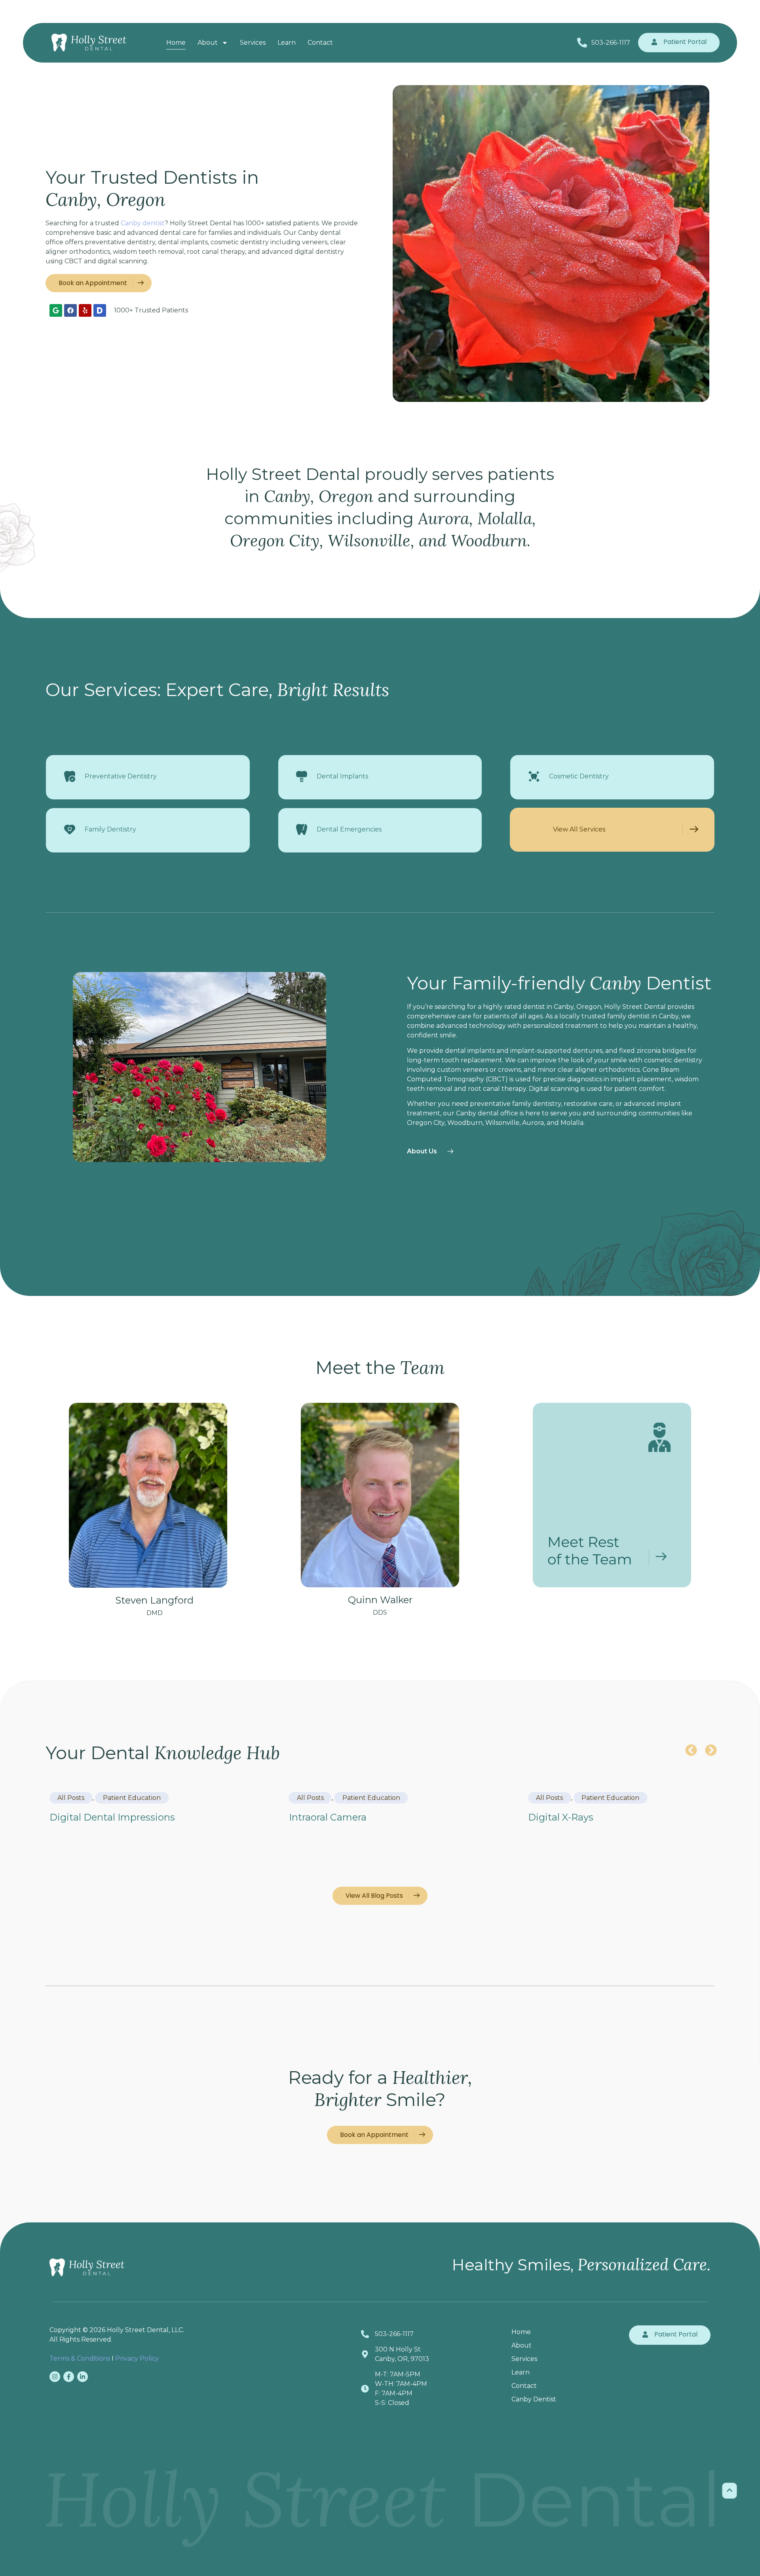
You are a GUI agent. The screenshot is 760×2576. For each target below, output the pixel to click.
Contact (320, 43)
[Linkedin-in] (83, 2377)
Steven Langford (154, 1605)
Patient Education (132, 1798)
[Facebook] (70, 310)
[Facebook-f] (69, 2377)
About (208, 43)
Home (176, 43)
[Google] (56, 310)
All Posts (71, 1798)
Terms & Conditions (80, 2358)
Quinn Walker (380, 1605)
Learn (287, 43)
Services (253, 43)
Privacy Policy (137, 2358)
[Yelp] (85, 310)
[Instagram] (55, 2377)
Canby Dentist (534, 2399)
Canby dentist (143, 223)
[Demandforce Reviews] (100, 310)
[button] (691, 1750)
